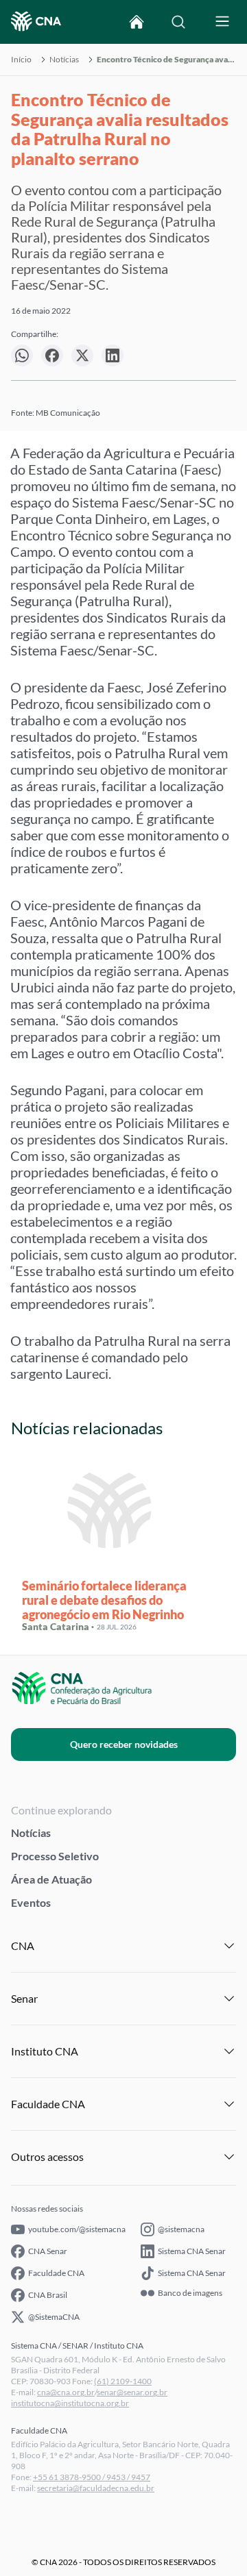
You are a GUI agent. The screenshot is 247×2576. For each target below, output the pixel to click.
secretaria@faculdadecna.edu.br (96, 2488)
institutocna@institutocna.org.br (70, 2403)
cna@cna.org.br (66, 2392)
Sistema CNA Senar (192, 2251)
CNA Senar (48, 2251)
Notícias (64, 60)
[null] (22, 355)
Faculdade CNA (56, 2273)
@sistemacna (181, 2229)
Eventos (31, 1902)
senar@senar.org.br (132, 2392)
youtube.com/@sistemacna (77, 2229)
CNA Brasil (48, 2295)
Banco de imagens (190, 2293)
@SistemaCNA (54, 2317)
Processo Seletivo (55, 1856)
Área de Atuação (51, 1879)
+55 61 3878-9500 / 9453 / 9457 (92, 2477)
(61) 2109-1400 (123, 2381)
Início (21, 60)
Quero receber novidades (124, 1744)
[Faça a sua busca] (178, 22)
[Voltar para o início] (137, 22)
